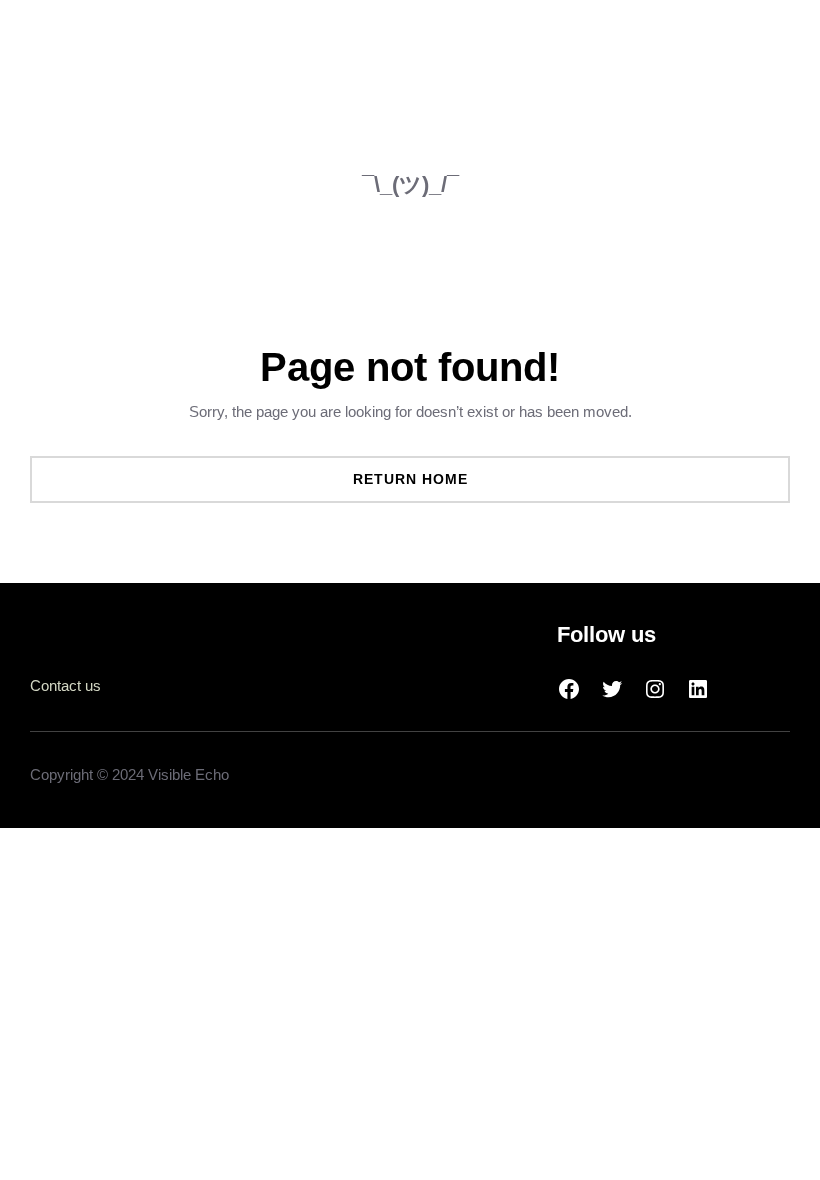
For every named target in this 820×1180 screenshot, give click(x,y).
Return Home (410, 479)
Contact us (65, 685)
